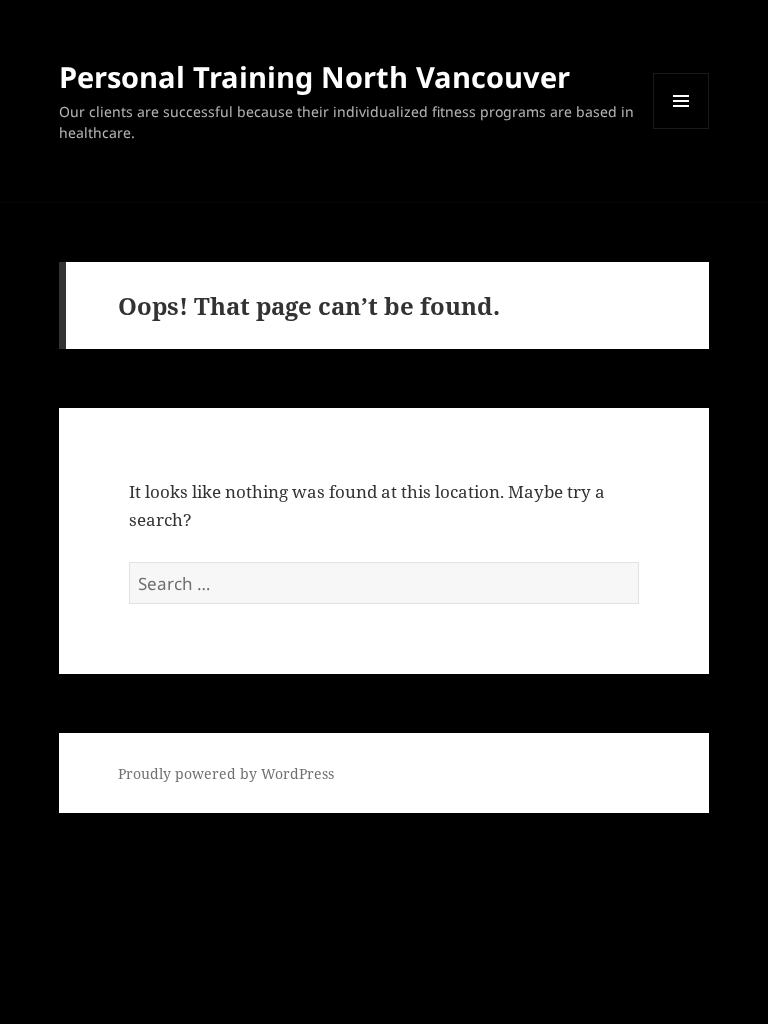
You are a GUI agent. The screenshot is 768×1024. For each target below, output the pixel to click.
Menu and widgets (681, 128)
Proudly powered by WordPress (226, 773)
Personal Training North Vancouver (314, 76)
